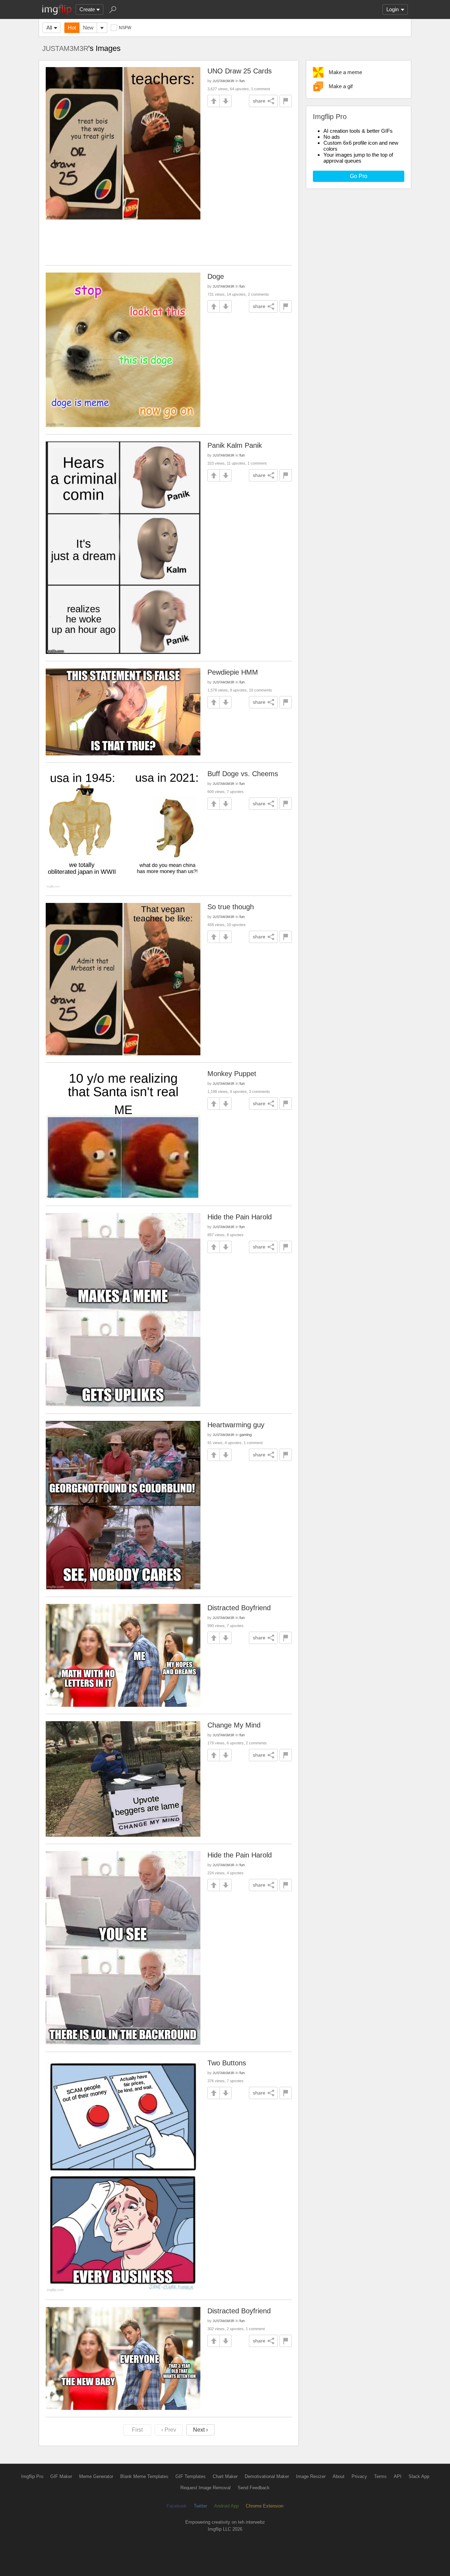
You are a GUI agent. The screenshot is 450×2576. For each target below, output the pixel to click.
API (398, 2476)
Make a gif (341, 86)
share (259, 101)
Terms (380, 2476)
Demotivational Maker (267, 2476)
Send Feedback (254, 2488)
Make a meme (345, 72)
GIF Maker (61, 2476)
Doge (216, 276)
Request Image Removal (205, 2488)
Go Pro (359, 176)
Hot (72, 28)
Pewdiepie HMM (233, 672)
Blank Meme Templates (144, 2476)
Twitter (200, 2506)
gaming (246, 1435)
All (49, 28)
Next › (200, 2430)
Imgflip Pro (32, 2476)
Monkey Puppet (232, 1074)
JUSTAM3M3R (65, 48)
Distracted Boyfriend (239, 1608)
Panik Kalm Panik (235, 445)
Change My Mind (234, 1725)
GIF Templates (191, 2476)
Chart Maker (225, 2476)
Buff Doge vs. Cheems (243, 774)
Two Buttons (227, 2063)
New (88, 28)
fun (242, 81)
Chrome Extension (265, 2506)
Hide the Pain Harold (240, 1217)
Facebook (177, 2506)
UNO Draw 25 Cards (240, 71)
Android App (226, 2506)
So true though (231, 907)
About (339, 2476)
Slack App (419, 2476)
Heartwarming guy (236, 1425)
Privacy (359, 2476)
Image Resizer (311, 2476)
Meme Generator (96, 2476)
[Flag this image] (286, 101)
